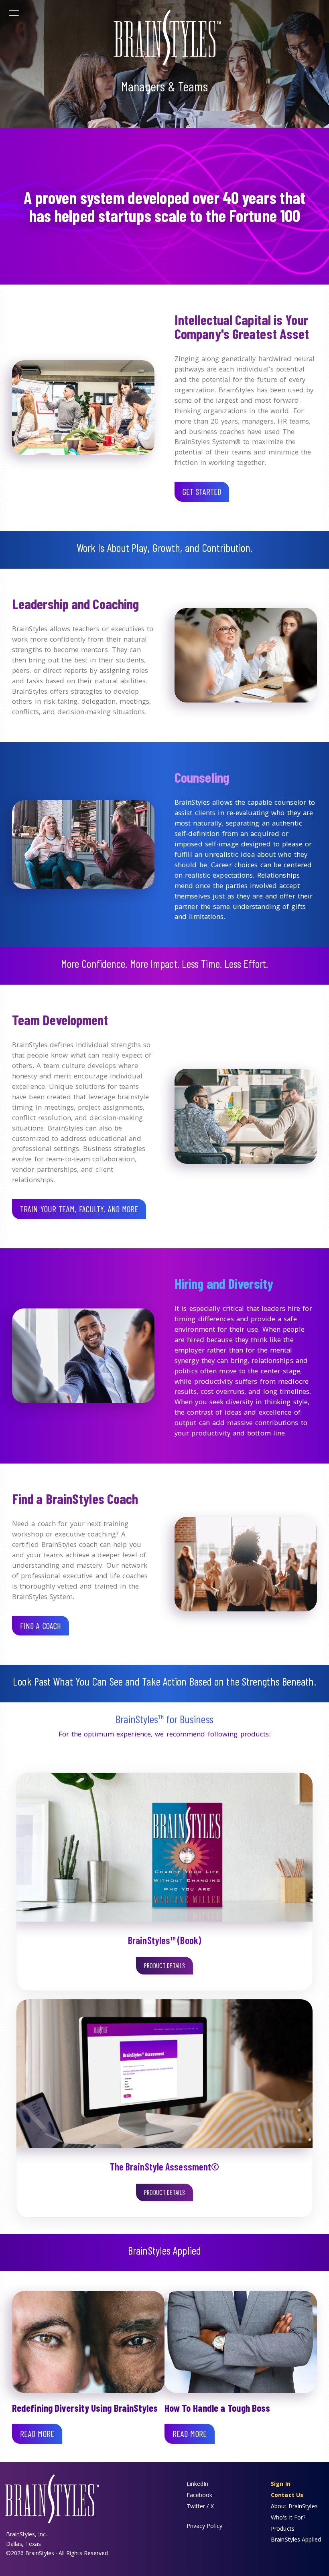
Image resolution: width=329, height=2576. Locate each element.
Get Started (202, 492)
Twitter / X (200, 2506)
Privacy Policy (204, 2526)
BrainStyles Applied (296, 2539)
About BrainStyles (294, 2506)
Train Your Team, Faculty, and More (79, 1209)
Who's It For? (288, 2517)
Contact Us (287, 2495)
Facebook (200, 2495)
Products (283, 2529)
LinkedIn (198, 2484)
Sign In (281, 2484)
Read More (37, 2434)
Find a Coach (41, 1626)
